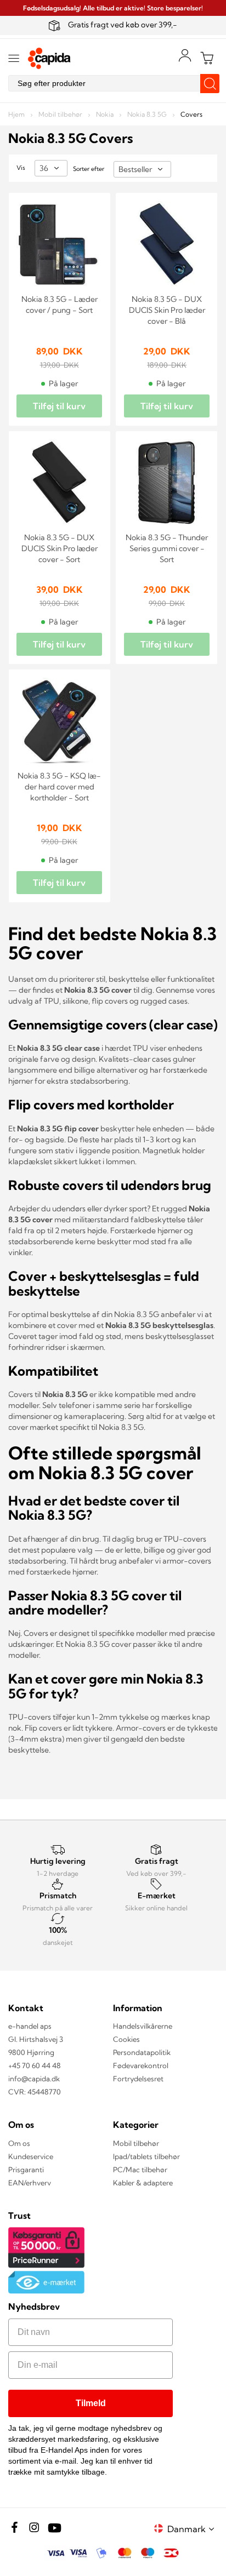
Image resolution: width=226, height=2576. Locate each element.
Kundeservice (31, 2156)
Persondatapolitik (142, 2052)
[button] (193, 2529)
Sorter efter (89, 169)
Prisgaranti (26, 2169)
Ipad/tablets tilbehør (146, 2156)
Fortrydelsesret (138, 2079)
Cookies (126, 2039)
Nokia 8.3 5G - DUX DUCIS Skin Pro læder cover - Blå (167, 310)
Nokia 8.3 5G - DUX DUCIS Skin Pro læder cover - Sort (60, 548)
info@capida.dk (34, 2079)
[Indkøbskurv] (207, 58)
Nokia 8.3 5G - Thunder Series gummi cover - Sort (167, 548)
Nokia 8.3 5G (148, 114)
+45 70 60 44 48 (35, 2065)
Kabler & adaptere (143, 2183)
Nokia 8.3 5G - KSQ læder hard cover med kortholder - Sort (59, 787)
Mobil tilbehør (61, 114)
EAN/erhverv (30, 2183)
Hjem (17, 114)
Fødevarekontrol (141, 2065)
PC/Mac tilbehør (140, 2169)
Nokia (106, 114)
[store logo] (49, 58)
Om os (19, 2143)
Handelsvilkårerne (143, 2026)
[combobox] (113, 83)
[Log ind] (185, 55)
